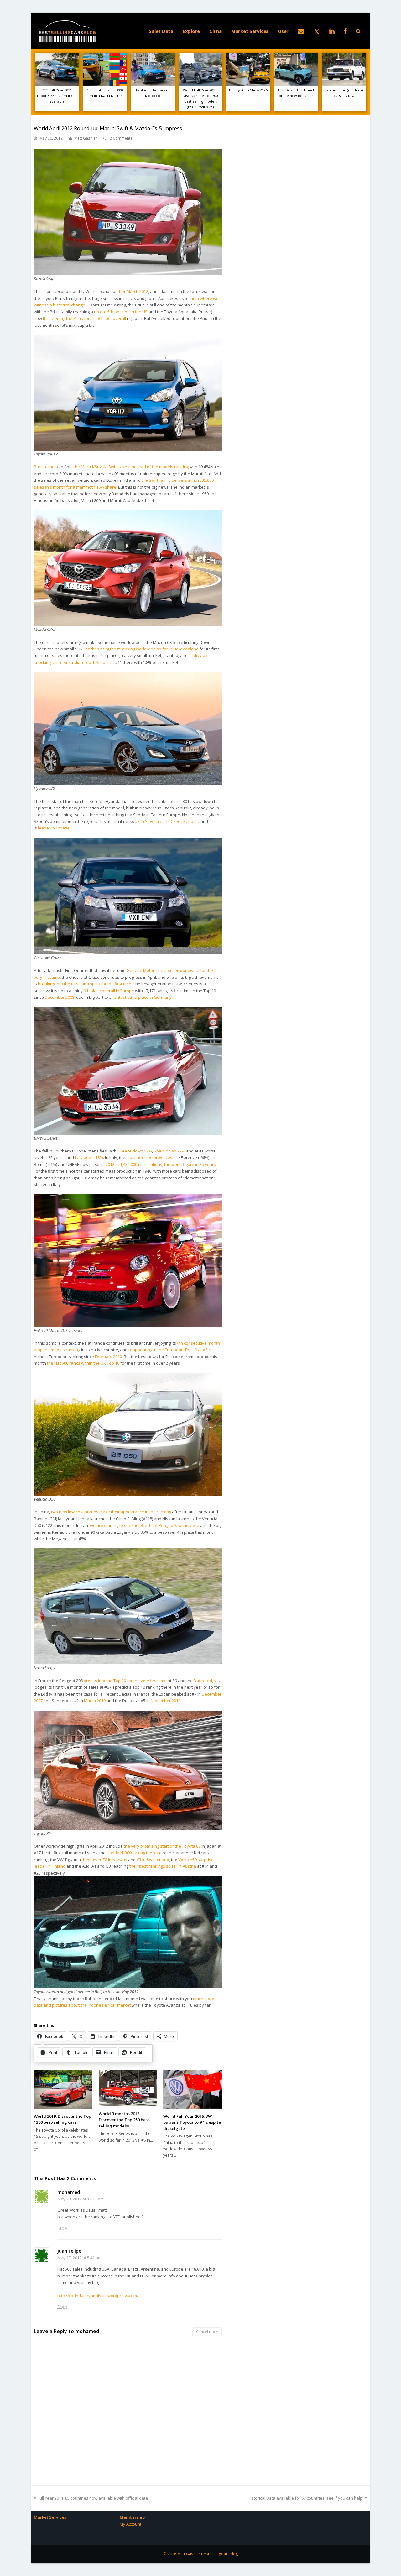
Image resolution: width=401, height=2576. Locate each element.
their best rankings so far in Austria (163, 1866)
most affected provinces (149, 1157)
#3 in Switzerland (153, 1860)
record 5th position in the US (121, 312)
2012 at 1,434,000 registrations (134, 1164)
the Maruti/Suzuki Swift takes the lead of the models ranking (131, 467)
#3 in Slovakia (148, 821)
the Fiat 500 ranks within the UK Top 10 (83, 1363)
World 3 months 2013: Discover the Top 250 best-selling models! (125, 2120)
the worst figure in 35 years (190, 1164)
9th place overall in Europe (109, 991)
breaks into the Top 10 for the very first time (125, 1681)
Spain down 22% (169, 1151)
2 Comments (121, 138)
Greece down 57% (135, 1151)
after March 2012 (132, 291)
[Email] (301, 31)
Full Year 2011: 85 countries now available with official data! (93, 2498)
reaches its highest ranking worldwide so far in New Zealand (141, 649)
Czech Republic (185, 821)
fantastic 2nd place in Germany (142, 997)
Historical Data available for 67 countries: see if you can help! (306, 2498)
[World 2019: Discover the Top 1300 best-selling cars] (63, 2089)
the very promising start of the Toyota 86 (162, 1846)
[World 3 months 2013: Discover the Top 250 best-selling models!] (128, 2088)
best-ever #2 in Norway (105, 1860)
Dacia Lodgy (205, 1681)
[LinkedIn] (332, 31)
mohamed (87, 2331)
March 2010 (95, 1701)
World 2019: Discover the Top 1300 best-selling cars (62, 2119)
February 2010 (108, 1357)
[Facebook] (345, 31)
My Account (130, 2524)
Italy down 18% (89, 1157)
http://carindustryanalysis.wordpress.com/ (98, 2296)
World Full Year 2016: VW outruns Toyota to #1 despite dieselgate (192, 2122)
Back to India (46, 467)
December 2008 (60, 997)
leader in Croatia (54, 828)
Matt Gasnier (86, 138)
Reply (62, 2228)
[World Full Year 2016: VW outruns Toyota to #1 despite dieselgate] (193, 2089)
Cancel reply (207, 2332)
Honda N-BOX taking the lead (134, 1853)
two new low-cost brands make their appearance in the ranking (111, 1512)
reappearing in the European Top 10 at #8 (168, 1350)
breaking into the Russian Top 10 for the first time (85, 984)
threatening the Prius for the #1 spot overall (84, 318)
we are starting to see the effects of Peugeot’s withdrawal (145, 1525)
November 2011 (166, 1701)
